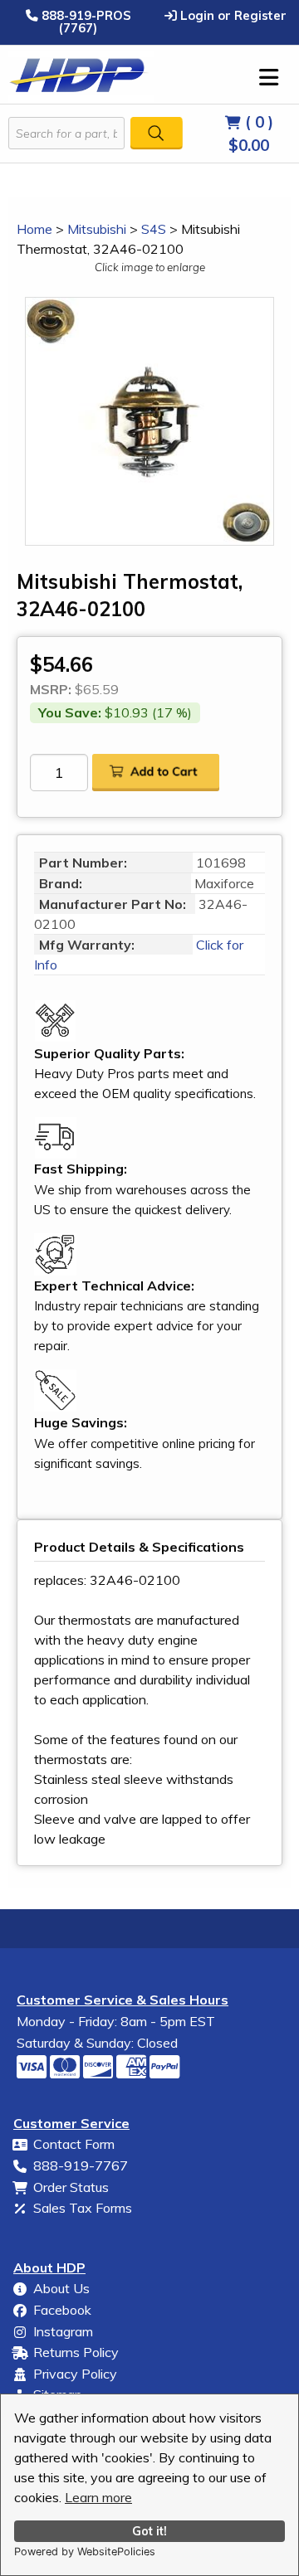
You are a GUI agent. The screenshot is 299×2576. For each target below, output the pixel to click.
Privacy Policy (75, 2374)
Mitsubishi (97, 229)
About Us (61, 2288)
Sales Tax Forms (83, 2208)
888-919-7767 (81, 2165)
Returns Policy (76, 2352)
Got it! (149, 2531)
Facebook (62, 2310)
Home (34, 229)
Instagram (63, 2331)
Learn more (98, 2497)
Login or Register (232, 15)
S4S (154, 229)
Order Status (71, 2187)
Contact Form (74, 2144)
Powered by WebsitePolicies (85, 2552)
